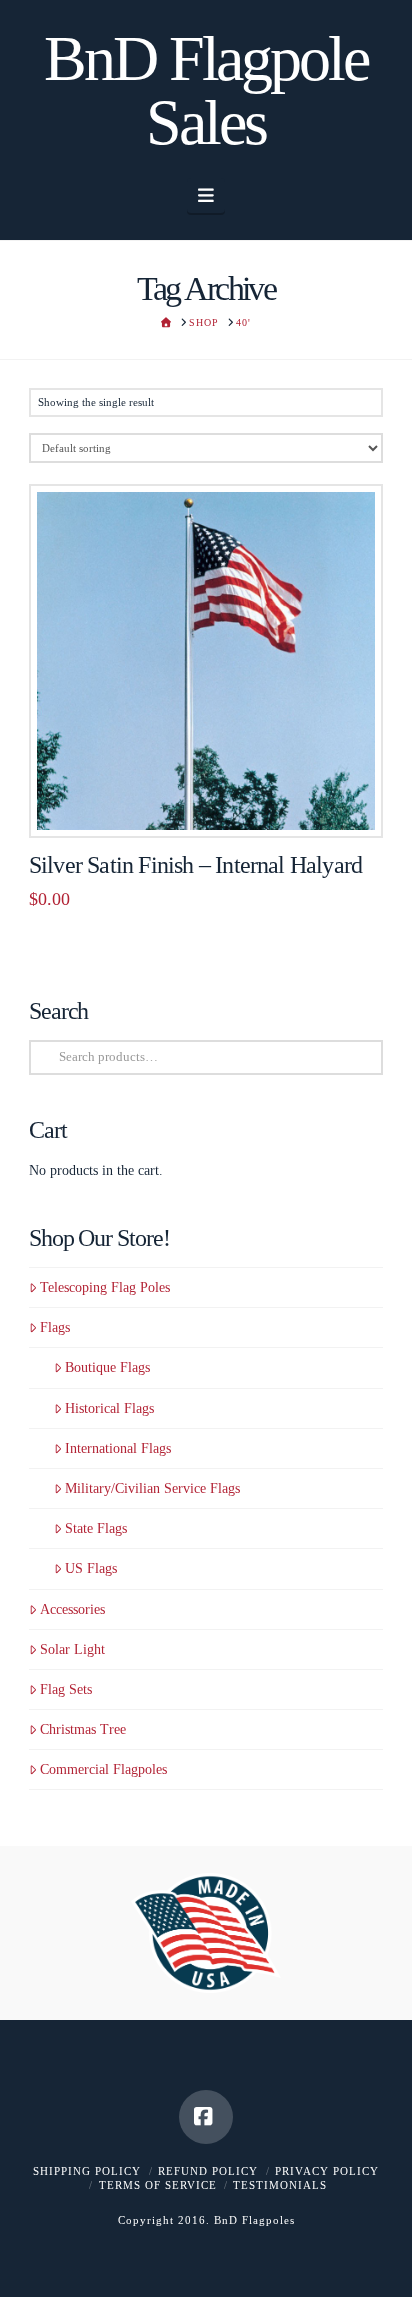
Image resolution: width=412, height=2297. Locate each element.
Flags (55, 1327)
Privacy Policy (327, 2171)
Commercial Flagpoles (103, 1769)
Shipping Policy (87, 2171)
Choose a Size (212, 800)
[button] (206, 195)
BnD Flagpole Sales (206, 91)
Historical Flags (109, 1408)
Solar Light (72, 1649)
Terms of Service (158, 2185)
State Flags (96, 1528)
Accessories (72, 1609)
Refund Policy (208, 2171)
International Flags (118, 1448)
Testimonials (280, 2185)
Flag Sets (66, 1689)
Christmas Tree (83, 1729)
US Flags (91, 1568)
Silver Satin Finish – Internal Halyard (195, 865)
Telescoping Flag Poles (105, 1287)
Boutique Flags (107, 1367)
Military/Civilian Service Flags (152, 1488)
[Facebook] (206, 2117)
